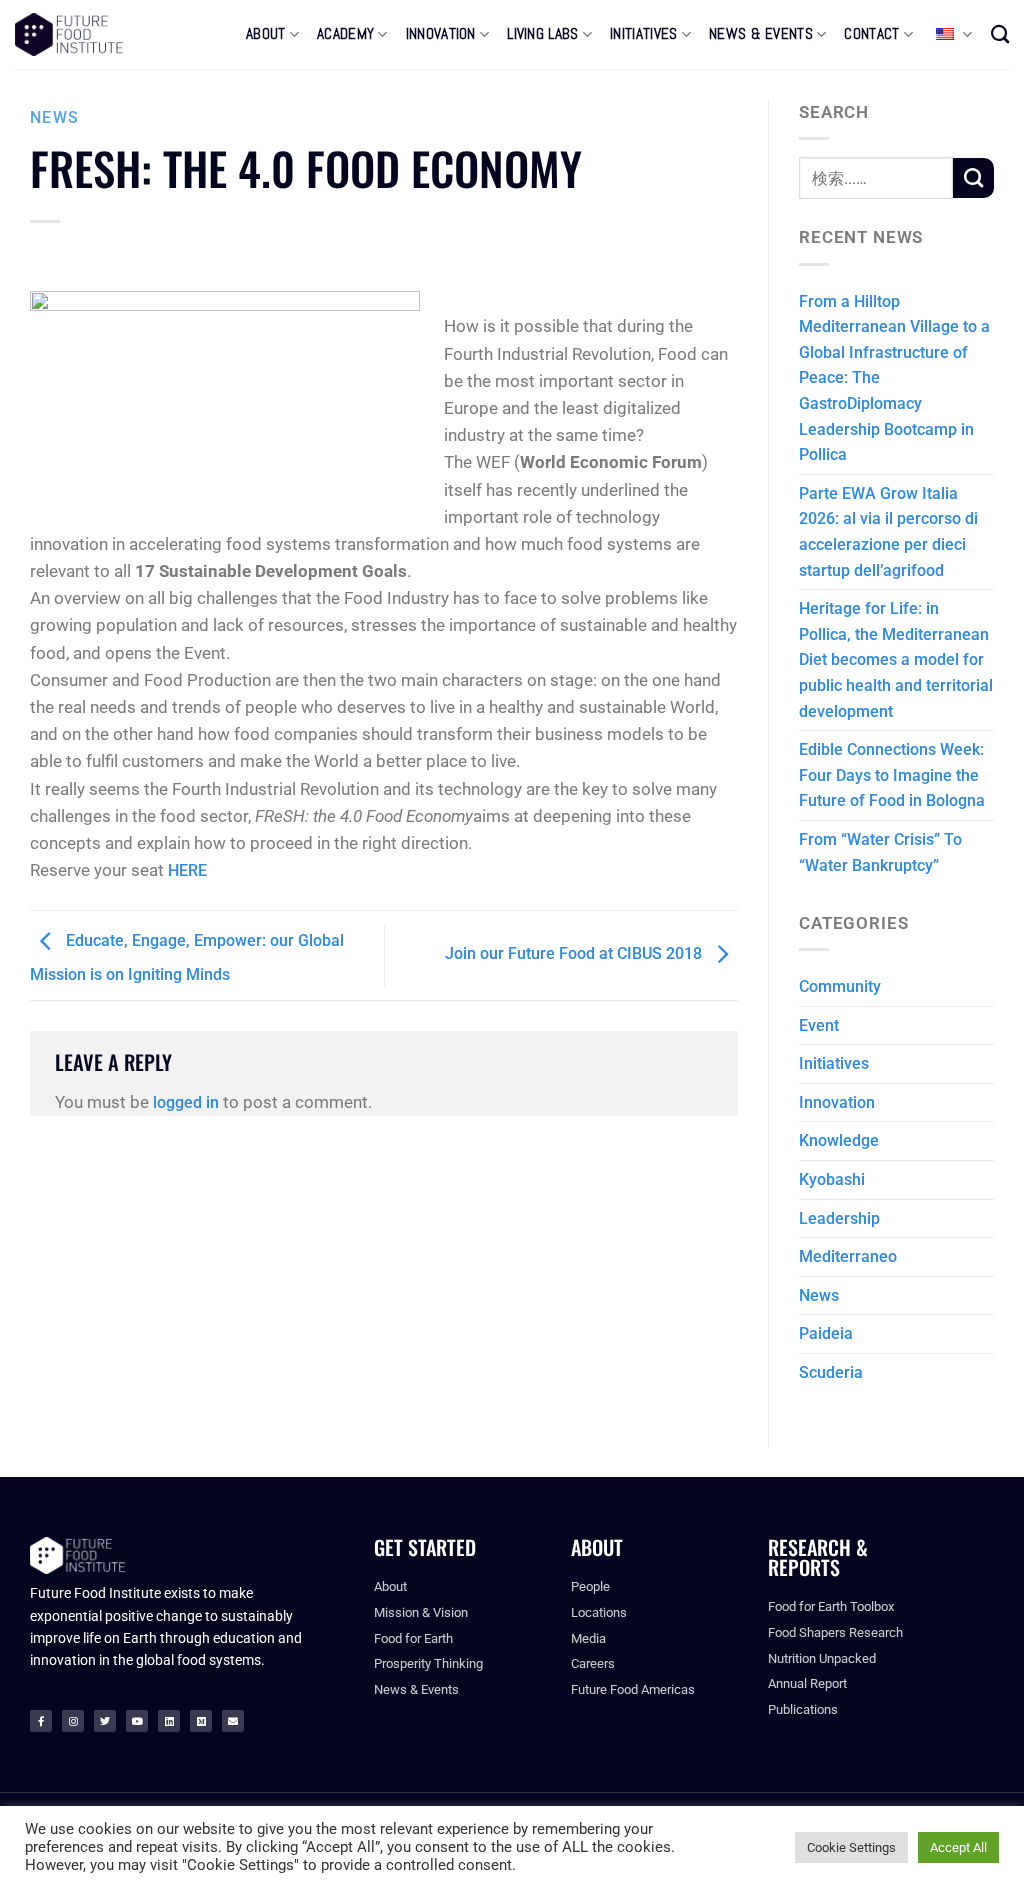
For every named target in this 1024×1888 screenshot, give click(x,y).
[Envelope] (233, 1721)
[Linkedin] (169, 1721)
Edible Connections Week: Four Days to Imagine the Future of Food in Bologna (892, 775)
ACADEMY (345, 34)
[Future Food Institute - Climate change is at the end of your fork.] (69, 34)
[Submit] (973, 178)
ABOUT (266, 34)
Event (819, 1025)
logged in (186, 1102)
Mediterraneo (848, 1256)
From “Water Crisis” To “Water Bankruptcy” (880, 852)
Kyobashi (832, 1179)
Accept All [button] (958, 1847)
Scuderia (831, 1372)
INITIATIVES (643, 34)
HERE (187, 870)
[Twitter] (105, 1721)
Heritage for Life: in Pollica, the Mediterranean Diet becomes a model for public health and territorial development (896, 659)
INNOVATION (441, 34)
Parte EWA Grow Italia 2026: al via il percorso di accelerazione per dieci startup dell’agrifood (888, 532)
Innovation (837, 1102)
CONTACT (871, 34)
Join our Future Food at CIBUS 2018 (575, 954)
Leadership (839, 1218)
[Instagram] (73, 1721)
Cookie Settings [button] (851, 1847)
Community (840, 986)
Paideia (826, 1333)
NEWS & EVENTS (761, 34)
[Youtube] (137, 1721)
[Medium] (201, 1721)
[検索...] (1000, 34)
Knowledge (839, 1140)
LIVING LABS (542, 34)
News (54, 117)
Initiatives (834, 1063)
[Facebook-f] (41, 1721)
